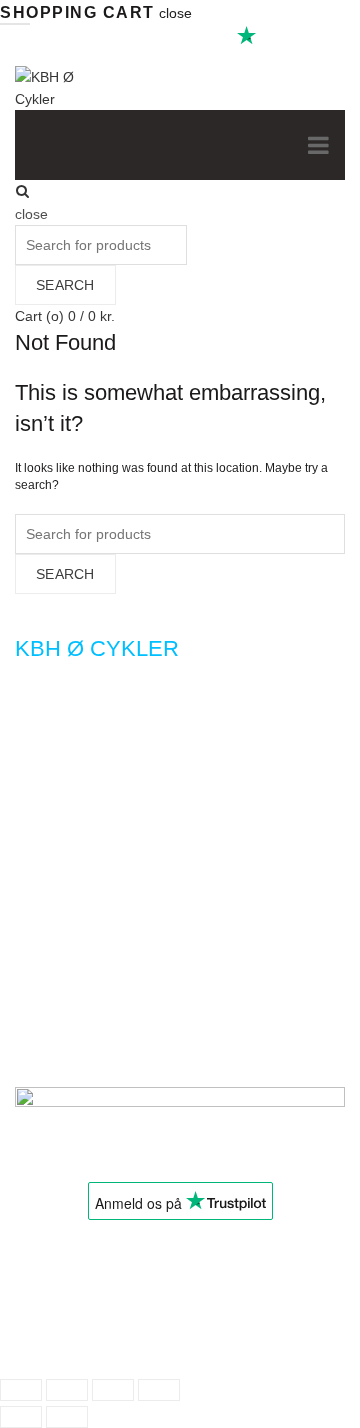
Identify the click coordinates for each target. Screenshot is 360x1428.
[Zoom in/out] (159, 1390)
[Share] (67, 1390)
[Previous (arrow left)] (21, 1417)
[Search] (22, 191)
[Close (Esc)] (21, 1390)
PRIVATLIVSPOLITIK (91, 1264)
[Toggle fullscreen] (113, 1390)
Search (65, 285)
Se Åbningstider (65, 190)
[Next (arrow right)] (67, 1417)
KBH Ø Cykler (108, 1342)
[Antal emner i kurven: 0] (32, 1313)
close (175, 13)
